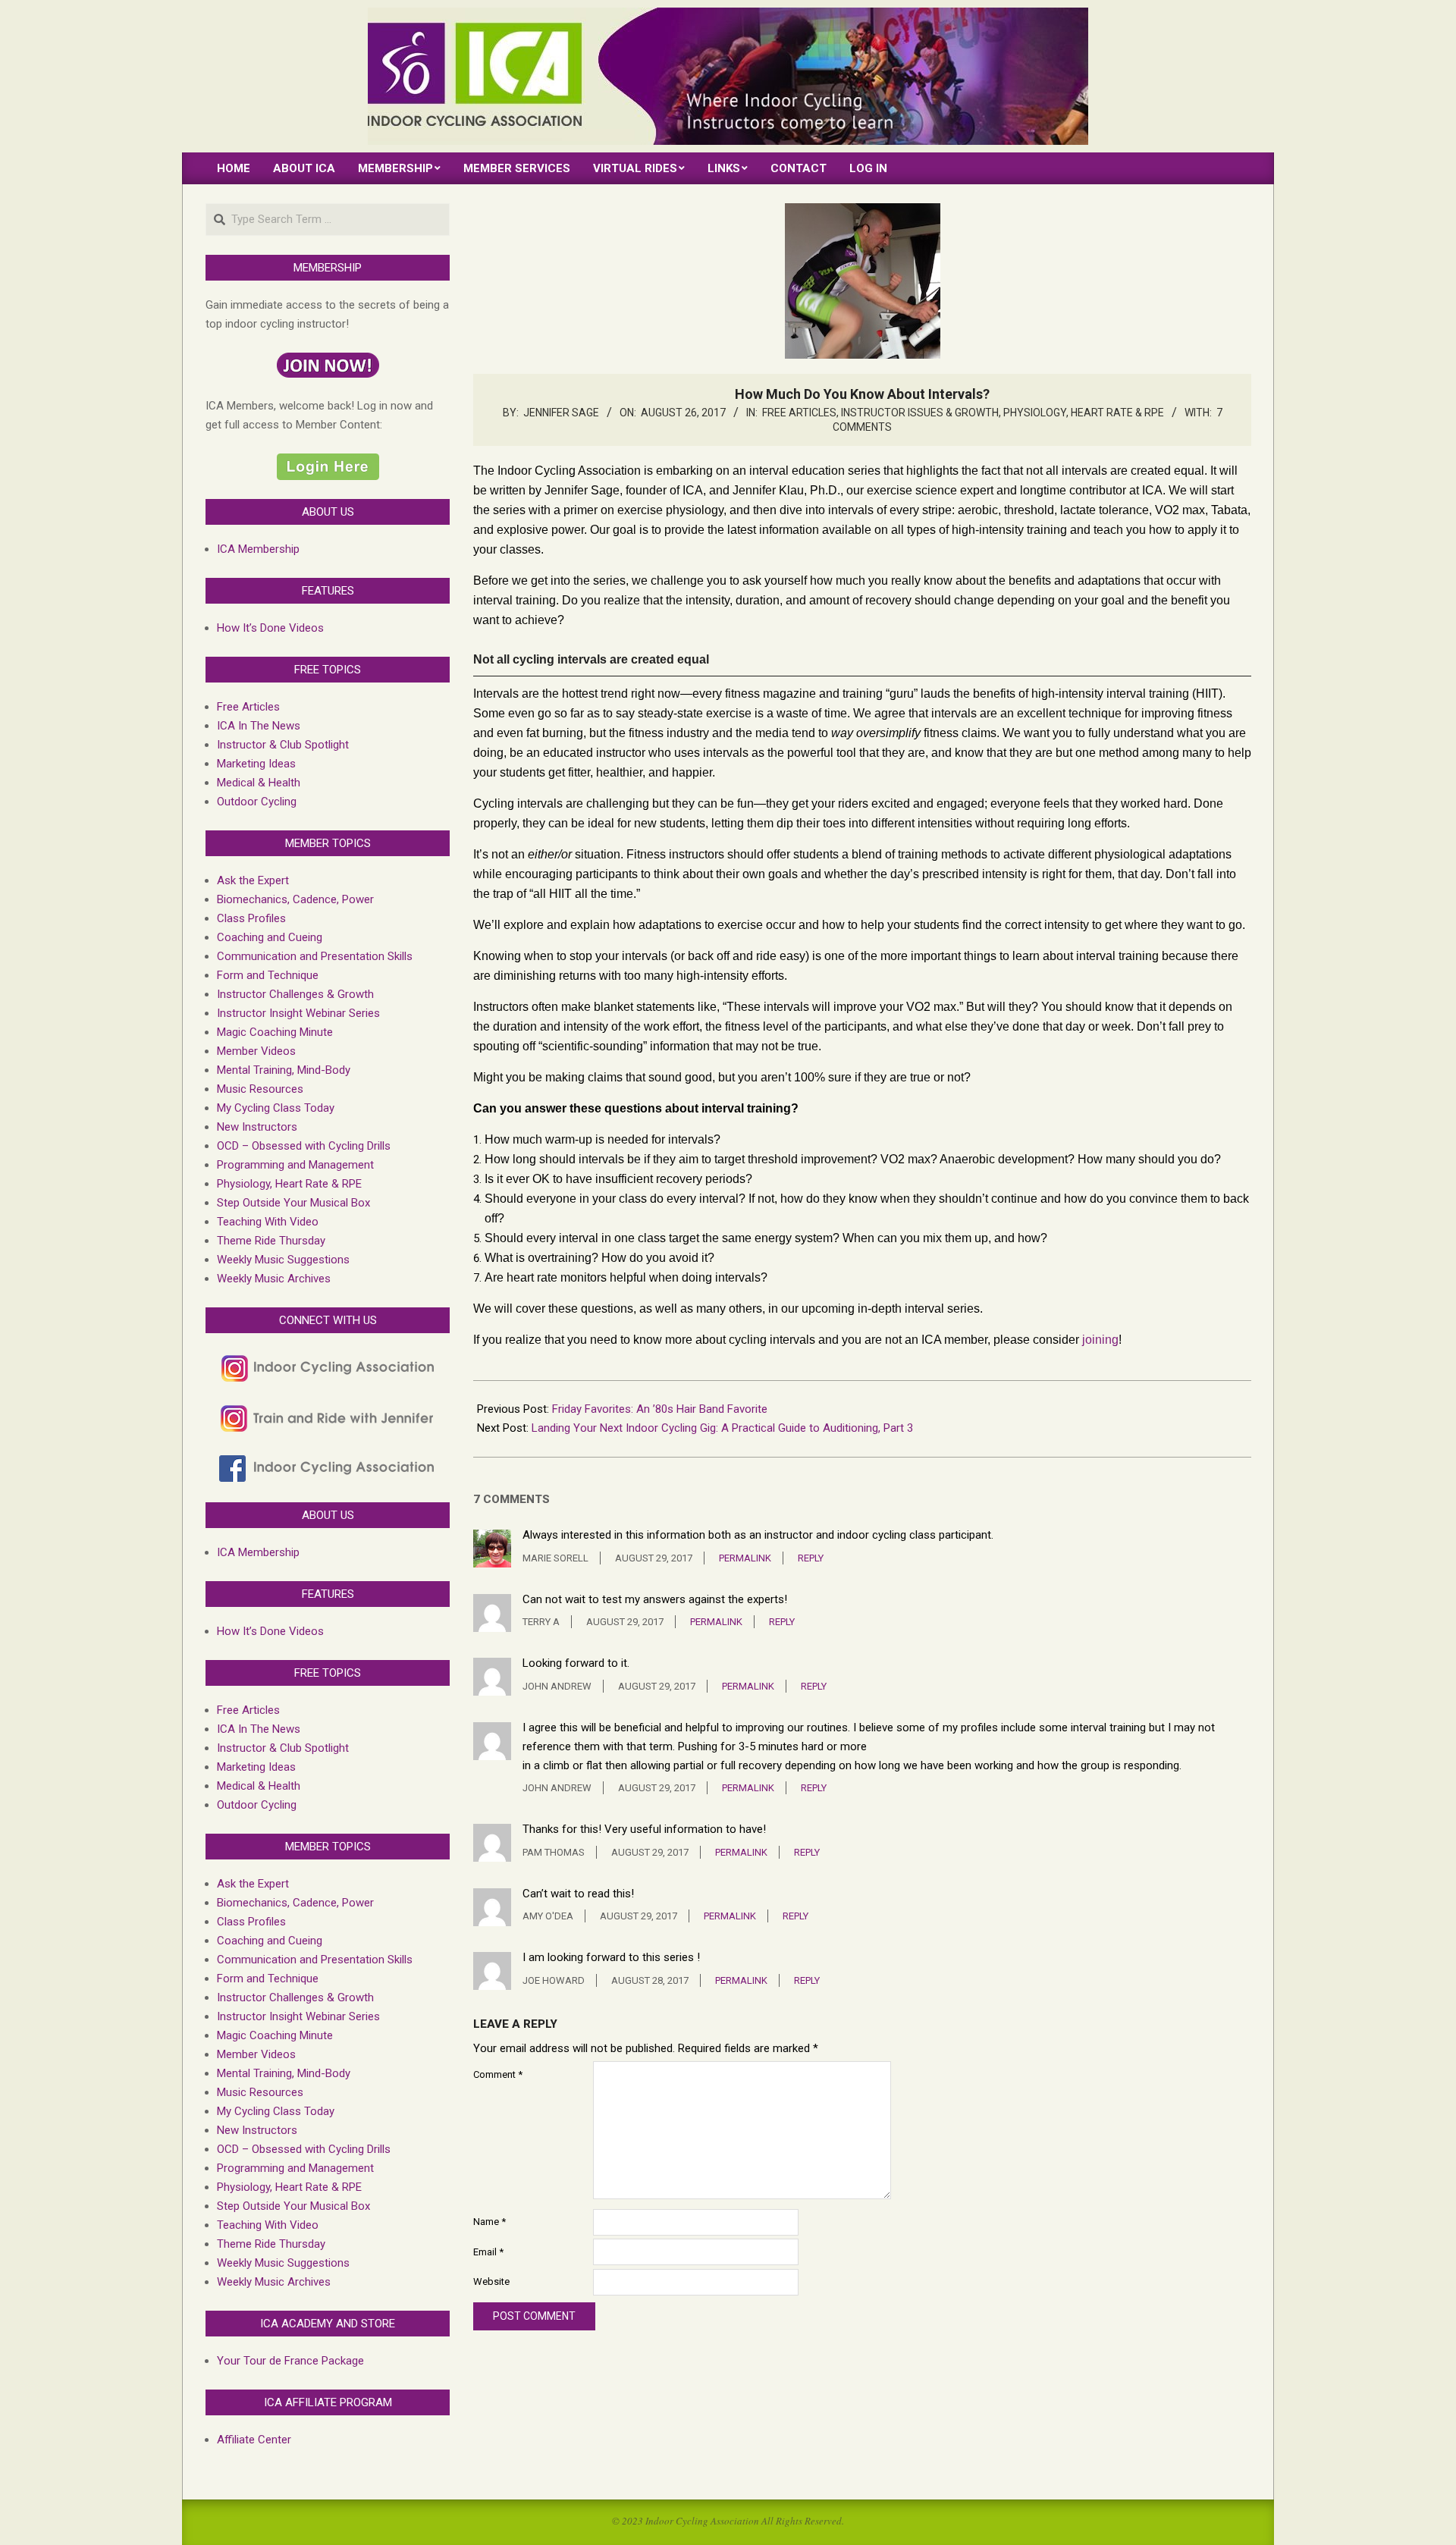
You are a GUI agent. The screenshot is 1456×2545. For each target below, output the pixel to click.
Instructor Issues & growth (920, 413)
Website (491, 2281)
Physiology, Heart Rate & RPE (1084, 413)
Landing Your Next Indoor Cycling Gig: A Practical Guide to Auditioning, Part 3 (722, 1428)
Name (490, 2222)
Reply (811, 1558)
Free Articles (799, 413)
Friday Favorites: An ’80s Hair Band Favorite (660, 1409)
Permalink (745, 1558)
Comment (498, 2074)
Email (488, 2252)
